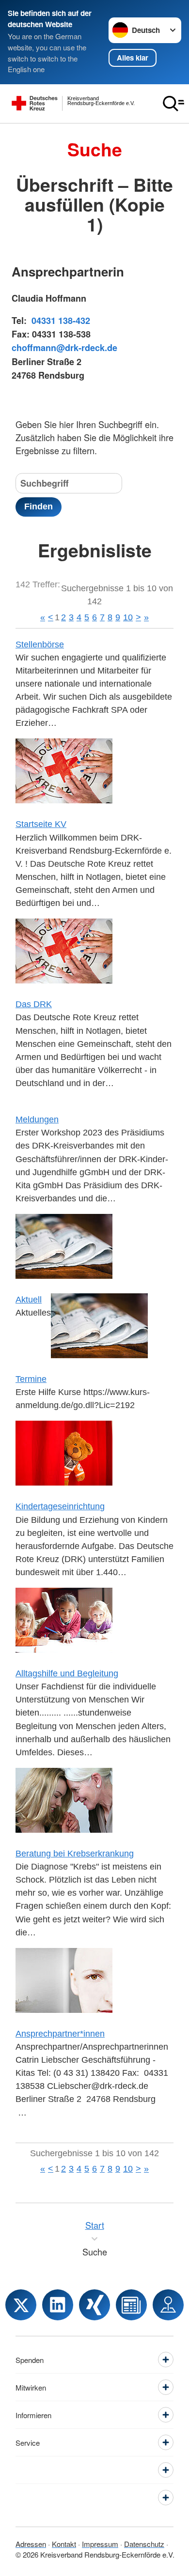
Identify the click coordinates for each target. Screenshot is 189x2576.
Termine (31, 1379)
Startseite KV (41, 824)
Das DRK (34, 1004)
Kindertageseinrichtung (60, 1506)
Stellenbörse (40, 644)
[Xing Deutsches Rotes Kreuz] (94, 2305)
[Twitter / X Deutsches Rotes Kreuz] (21, 2305)
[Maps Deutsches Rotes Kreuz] (168, 2305)
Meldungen (37, 1119)
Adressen (31, 2544)
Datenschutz (144, 2544)
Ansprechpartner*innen (60, 2034)
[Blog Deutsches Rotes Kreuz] (131, 2305)
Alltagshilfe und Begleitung (67, 1673)
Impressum (100, 2544)
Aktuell (29, 1300)
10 (128, 617)
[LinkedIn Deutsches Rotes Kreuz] (58, 2305)
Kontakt (64, 2544)
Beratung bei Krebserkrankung (75, 1854)
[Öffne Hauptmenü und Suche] (173, 104)
